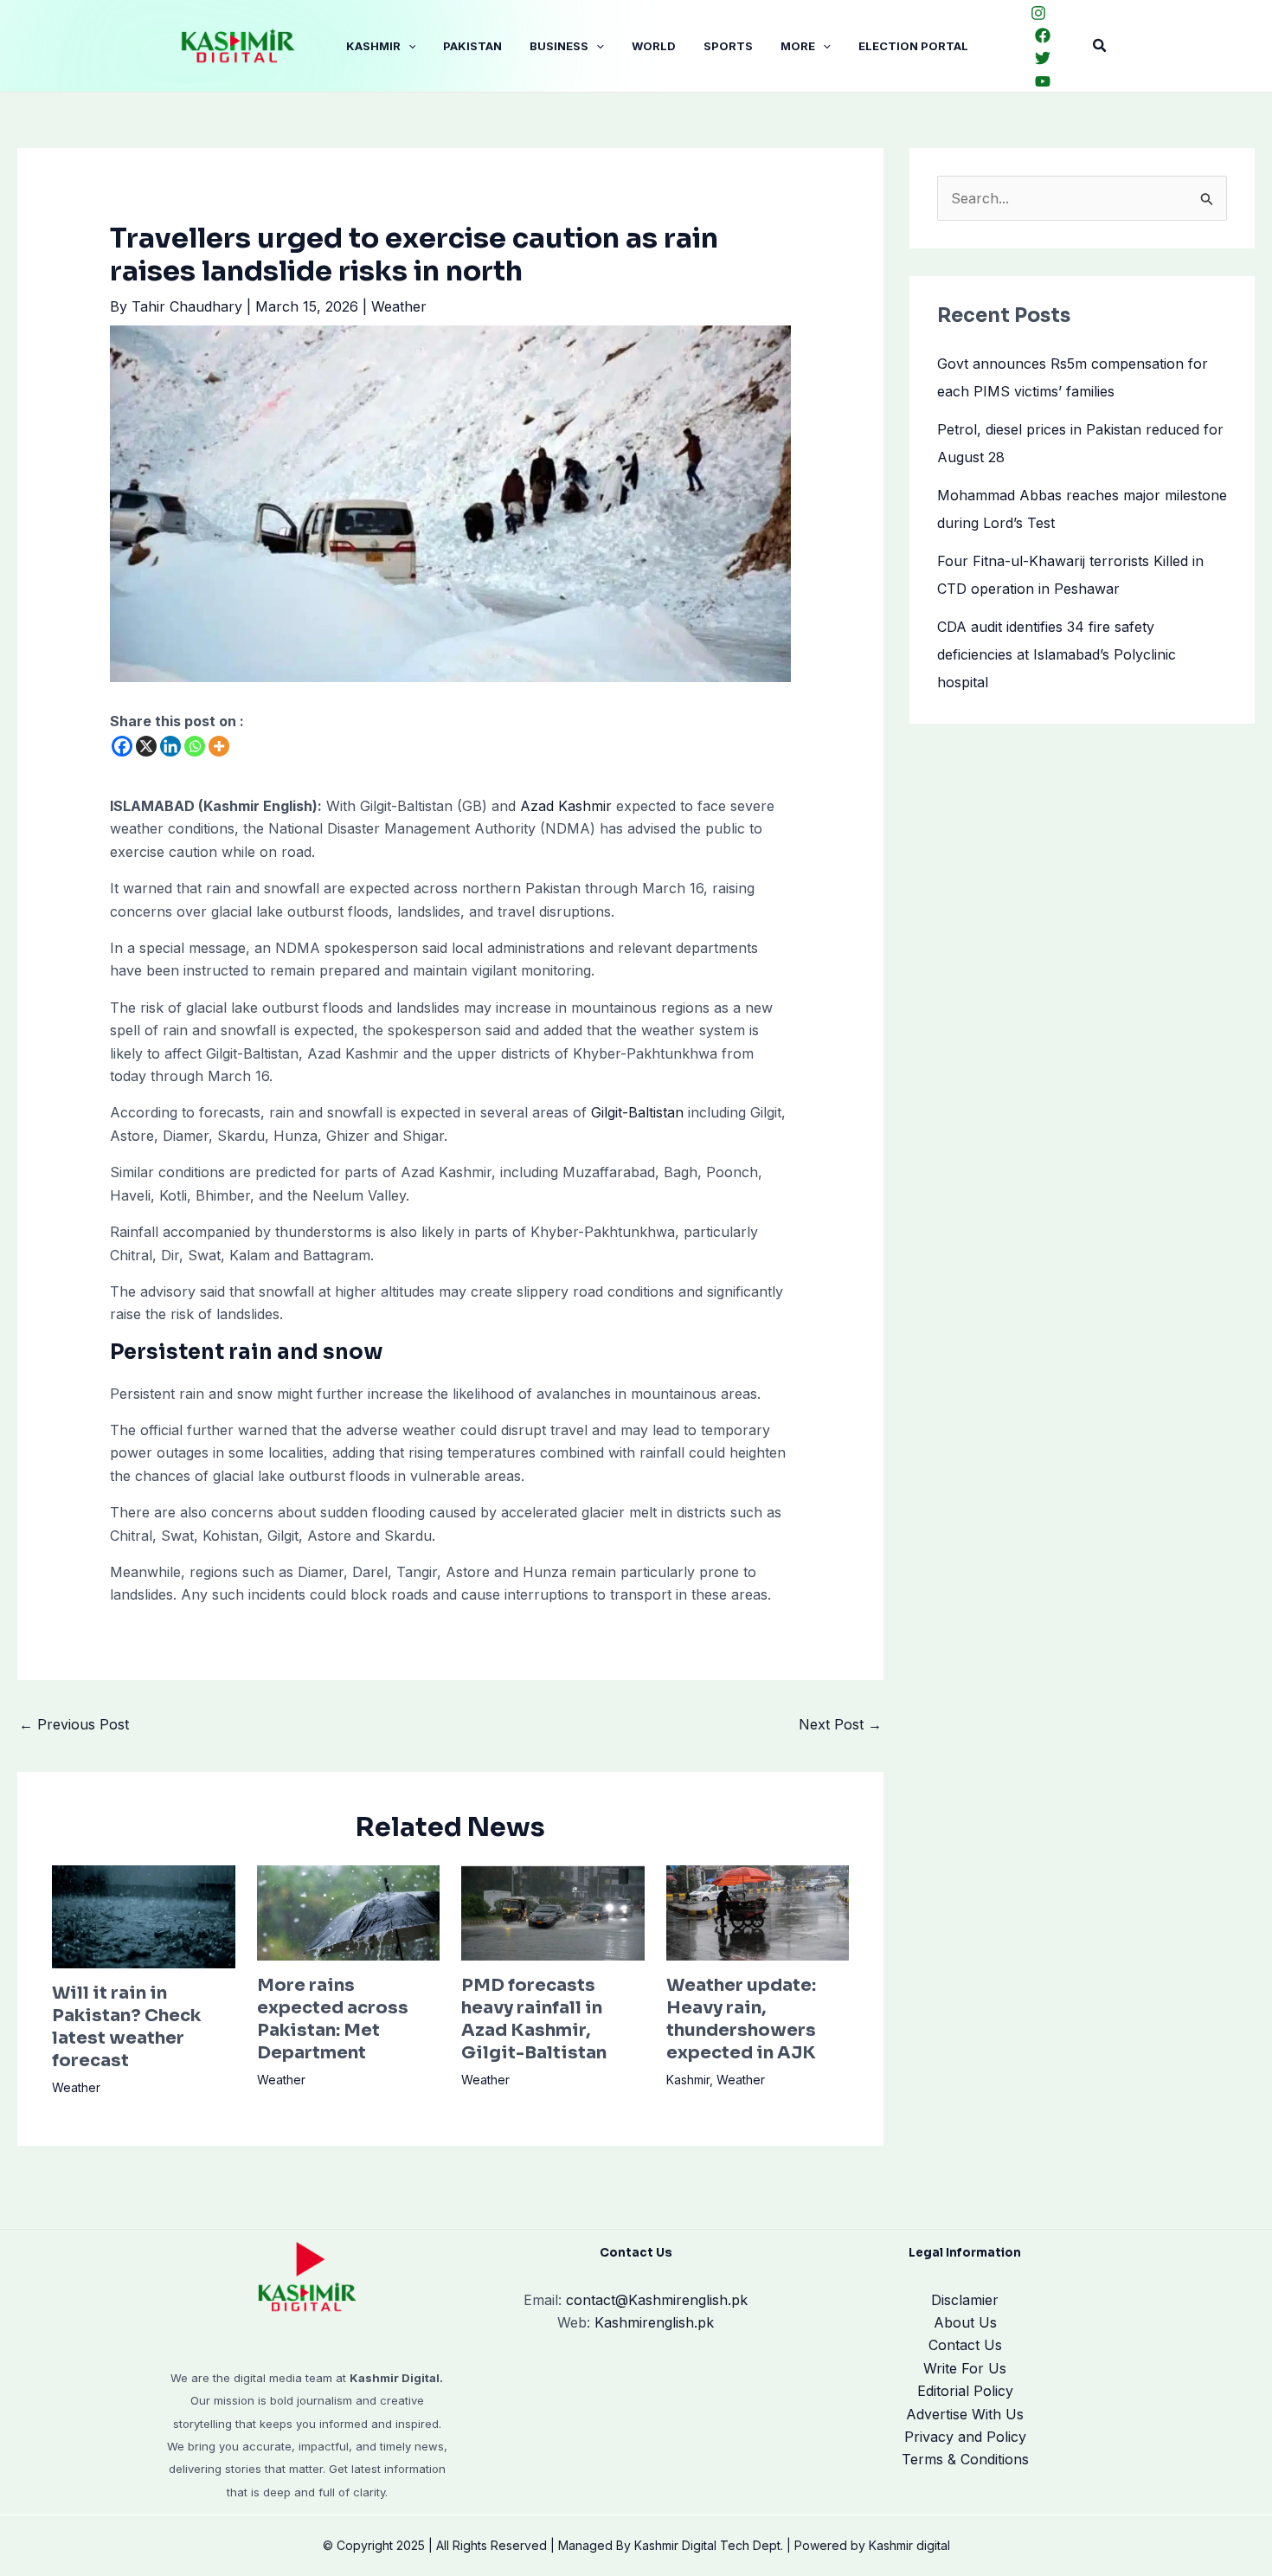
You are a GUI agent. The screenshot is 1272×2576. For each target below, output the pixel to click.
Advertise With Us (965, 2414)
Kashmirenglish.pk (657, 2300)
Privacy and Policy (965, 2437)
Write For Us (965, 2368)
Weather (399, 306)
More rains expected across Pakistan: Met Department (333, 2019)
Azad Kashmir (566, 806)
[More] (219, 746)
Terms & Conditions (965, 2459)
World (654, 46)
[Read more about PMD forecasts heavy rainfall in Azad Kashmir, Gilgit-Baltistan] (553, 1911)
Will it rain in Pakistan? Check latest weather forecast (126, 2027)
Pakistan (472, 46)
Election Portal (913, 46)
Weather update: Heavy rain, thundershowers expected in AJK (741, 2019)
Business (559, 46)
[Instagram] (1038, 13)
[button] (408, 46)
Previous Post (74, 1724)
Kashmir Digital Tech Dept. (709, 2545)
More (798, 46)
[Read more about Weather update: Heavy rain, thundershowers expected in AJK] (758, 1911)
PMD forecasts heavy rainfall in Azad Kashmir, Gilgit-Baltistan (534, 2019)
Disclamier (965, 2300)
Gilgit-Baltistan (637, 1112)
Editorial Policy (965, 2391)
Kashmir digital (909, 2545)
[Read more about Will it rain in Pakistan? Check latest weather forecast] (144, 1915)
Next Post (840, 1724)
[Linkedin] (170, 746)
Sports (728, 46)
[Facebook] (1043, 35)
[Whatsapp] (195, 746)
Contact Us (965, 2345)
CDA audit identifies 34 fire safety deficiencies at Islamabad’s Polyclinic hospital (1057, 654)
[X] (146, 746)
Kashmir (373, 46)
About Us (965, 2322)
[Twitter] (1043, 58)
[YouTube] (1043, 81)
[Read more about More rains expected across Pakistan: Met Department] (349, 1911)
